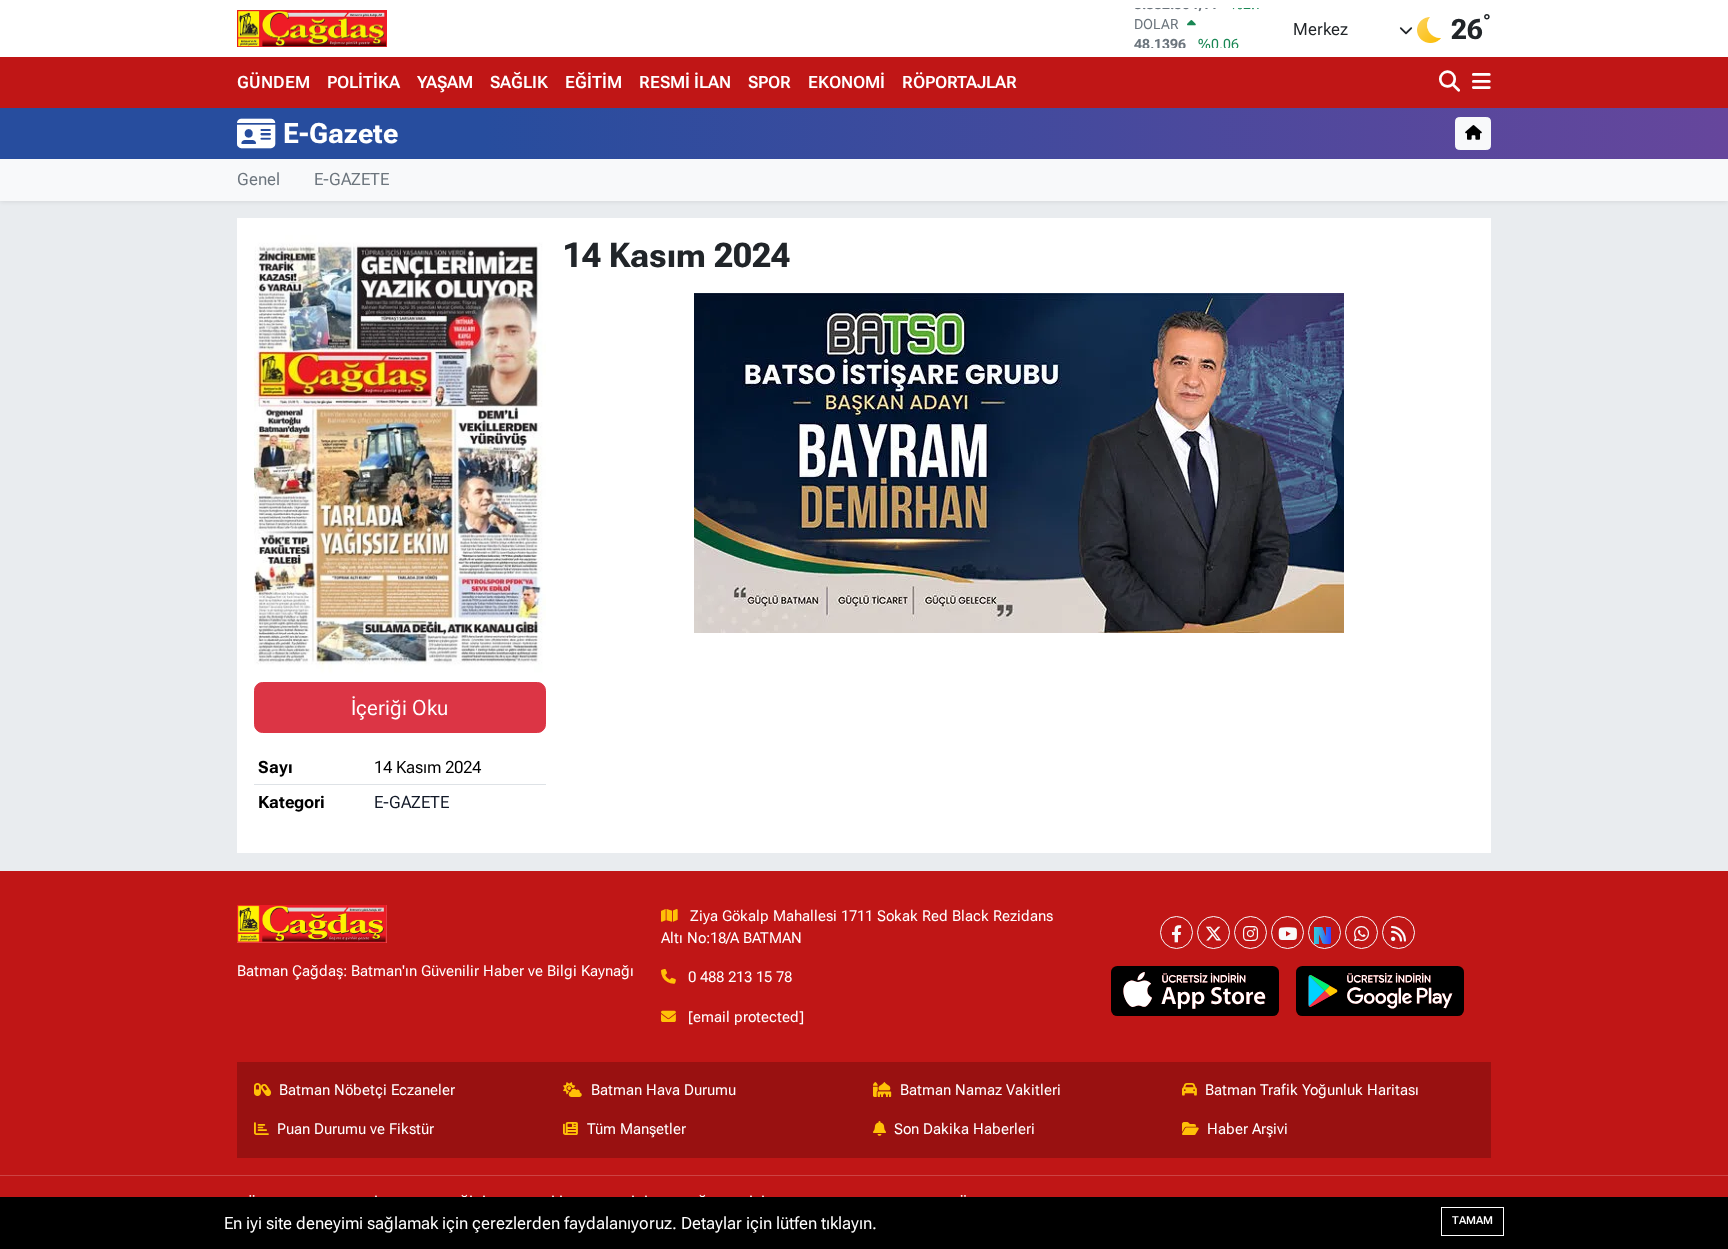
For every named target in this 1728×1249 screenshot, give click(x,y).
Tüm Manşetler (636, 1129)
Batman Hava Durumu (663, 1090)
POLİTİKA (363, 82)
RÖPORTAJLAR (959, 82)
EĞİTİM (593, 82)
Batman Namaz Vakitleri (980, 1090)
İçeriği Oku (399, 707)
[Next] (1324, 932)
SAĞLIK (519, 82)
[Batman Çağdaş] (312, 28)
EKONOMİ (846, 82)
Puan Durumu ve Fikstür (355, 1129)
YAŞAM (445, 82)
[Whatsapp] (1361, 932)
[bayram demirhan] (1019, 461)
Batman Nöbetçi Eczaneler (367, 1090)
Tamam (1472, 1220)
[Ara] (1451, 82)
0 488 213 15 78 (740, 977)
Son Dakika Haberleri (964, 1129)
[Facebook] (1176, 932)
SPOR (769, 82)
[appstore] (1195, 991)
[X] (1213, 932)
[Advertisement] (149, 521)
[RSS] (1398, 932)
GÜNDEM (273, 82)
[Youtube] (1287, 932)
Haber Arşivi (1247, 1129)
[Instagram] (1250, 932)
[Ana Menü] (1478, 82)
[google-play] (1380, 991)
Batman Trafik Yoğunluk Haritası (1312, 1090)
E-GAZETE (351, 179)
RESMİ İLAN (685, 82)
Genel (258, 179)
